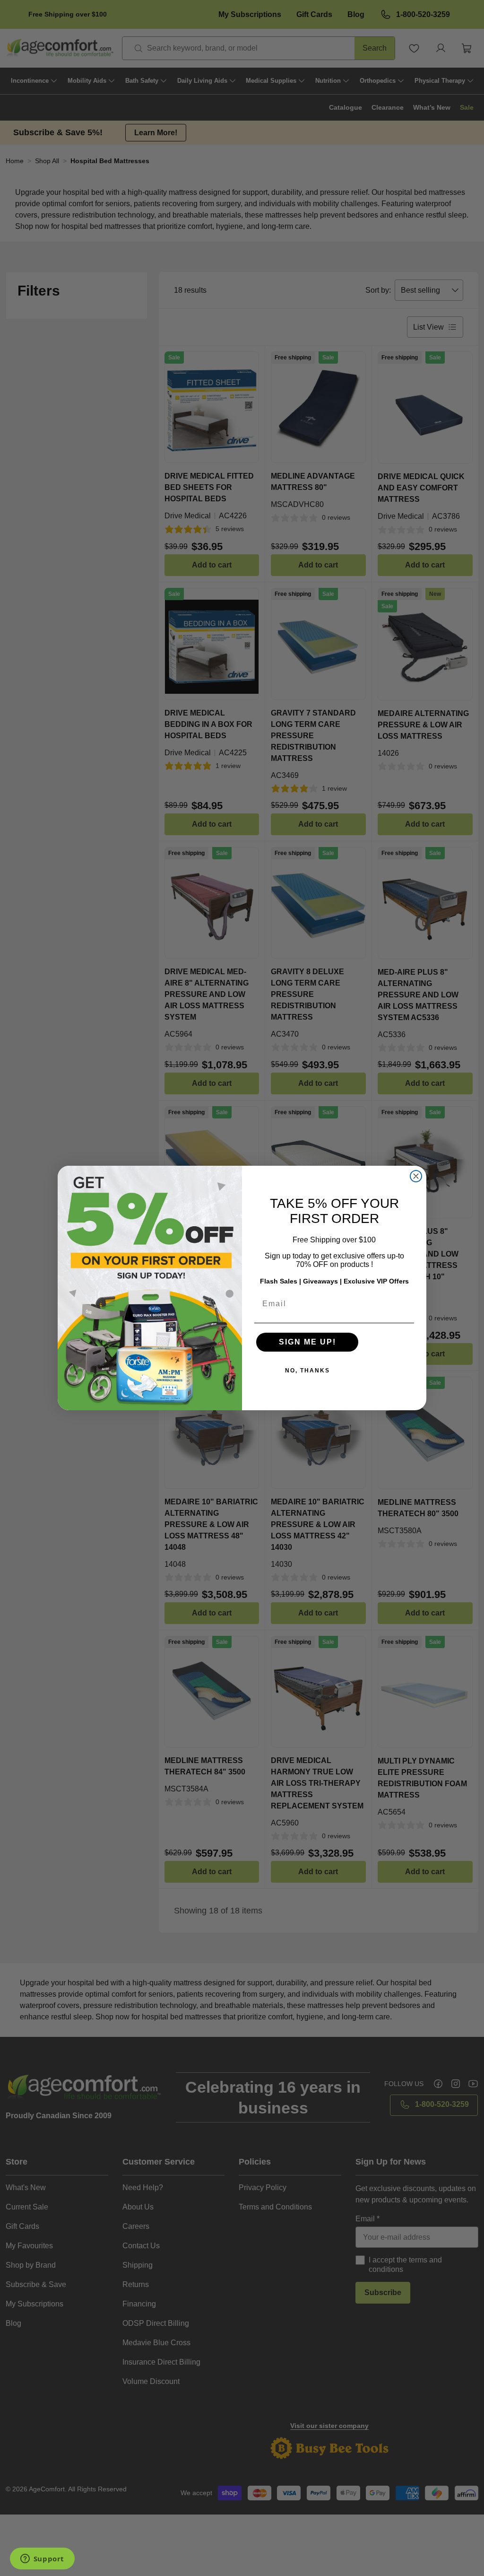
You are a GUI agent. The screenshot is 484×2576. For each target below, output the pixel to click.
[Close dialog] (416, 1176)
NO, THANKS (307, 1371)
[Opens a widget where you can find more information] (42, 2559)
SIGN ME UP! (307, 1342)
